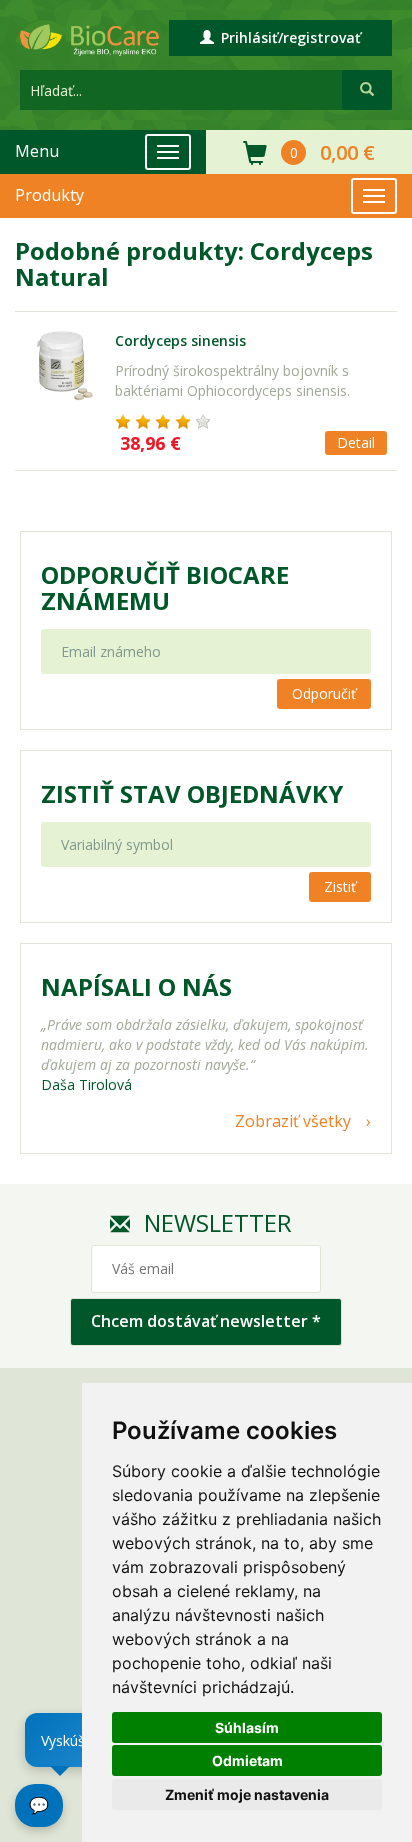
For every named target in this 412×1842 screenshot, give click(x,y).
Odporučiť (324, 693)
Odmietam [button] (247, 1760)
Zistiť (340, 886)
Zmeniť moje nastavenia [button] (247, 1794)
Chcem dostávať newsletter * (206, 1321)
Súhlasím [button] (247, 1727)
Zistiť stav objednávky (192, 794)
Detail (356, 442)
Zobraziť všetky (293, 1121)
